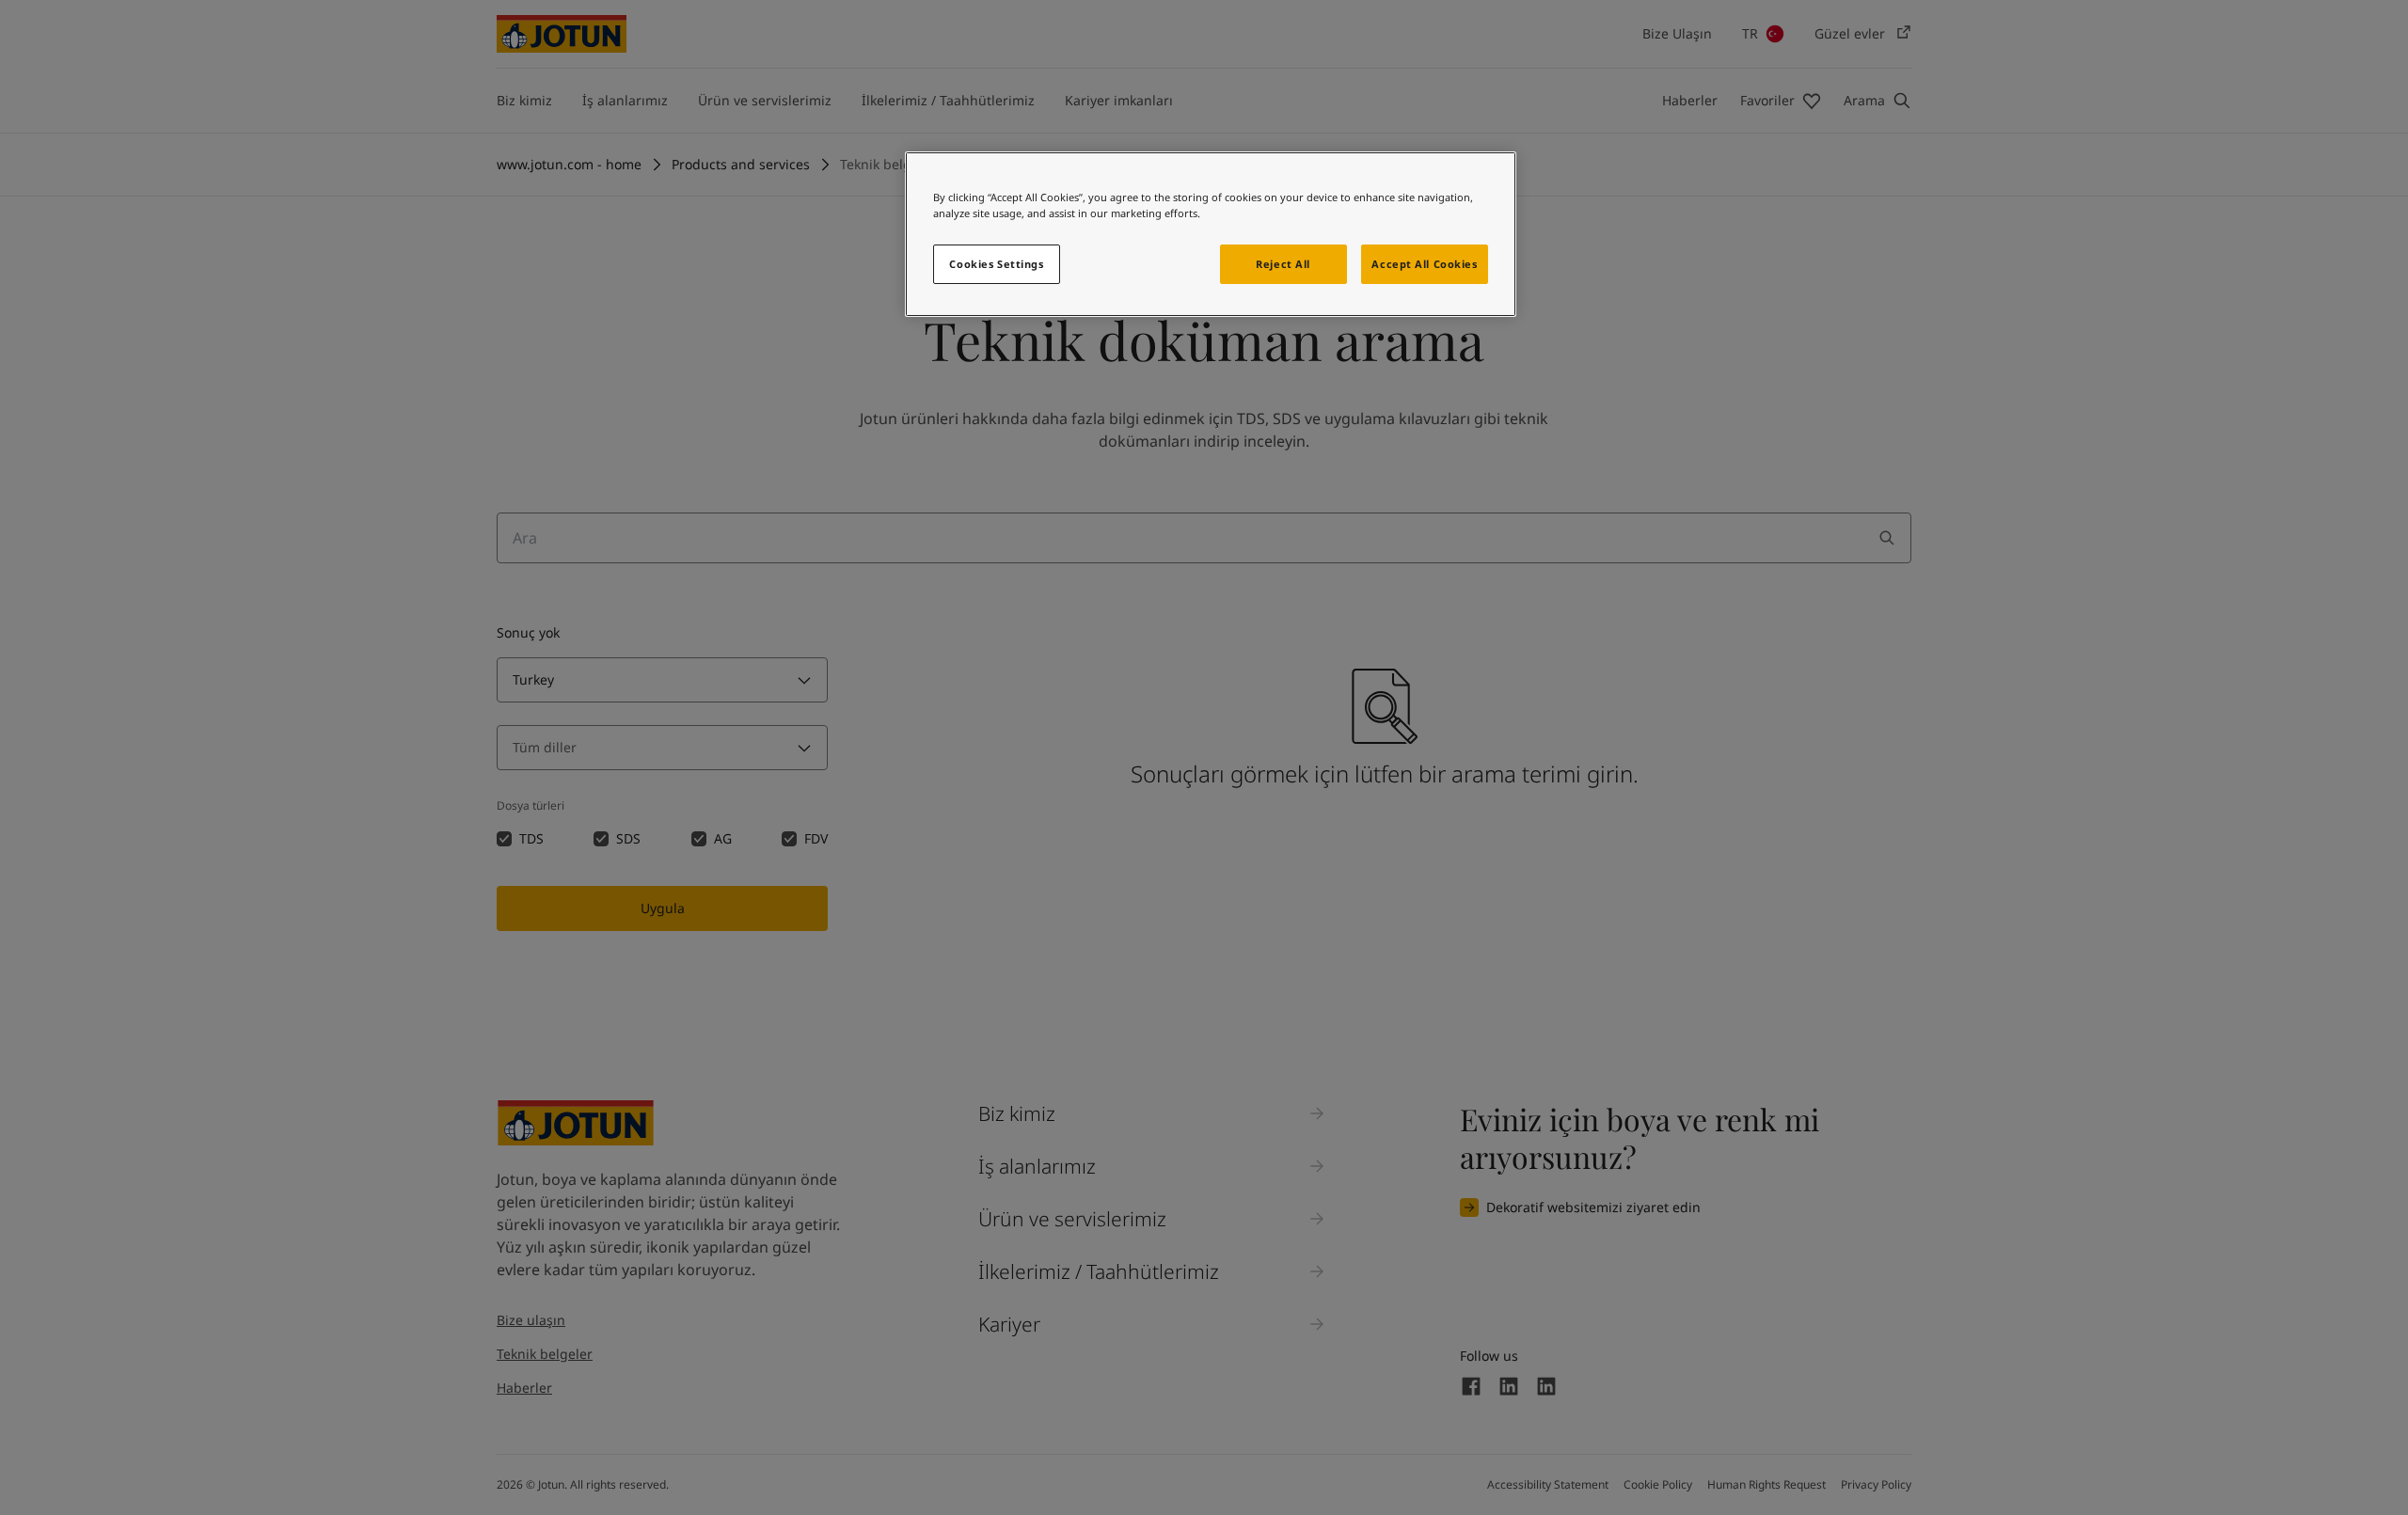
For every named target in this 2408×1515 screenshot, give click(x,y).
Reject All (1283, 264)
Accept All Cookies (1424, 264)
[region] (1211, 234)
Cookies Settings (996, 264)
